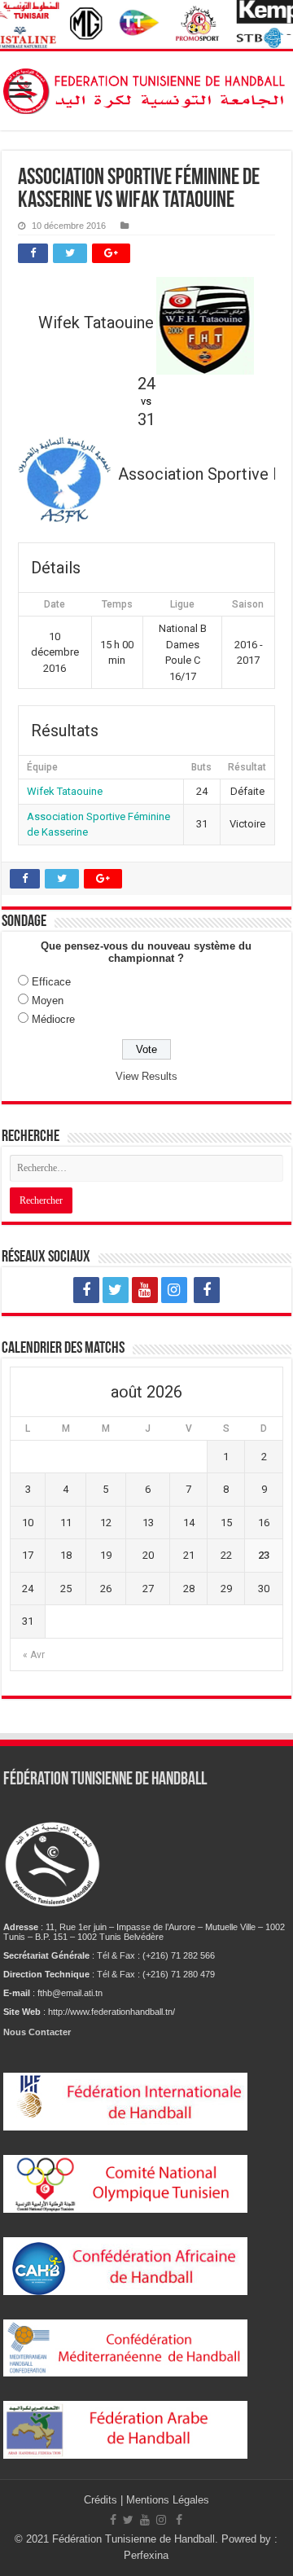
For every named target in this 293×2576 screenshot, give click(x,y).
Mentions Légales (168, 2500)
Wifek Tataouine (65, 791)
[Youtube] (145, 1290)
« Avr (34, 1655)
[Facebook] (86, 1290)
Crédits (102, 2500)
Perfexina (146, 2555)
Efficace (51, 982)
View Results (146, 1076)
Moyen (48, 1001)
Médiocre (53, 1019)
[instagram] (174, 1290)
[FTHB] (146, 88)
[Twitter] (116, 1290)
